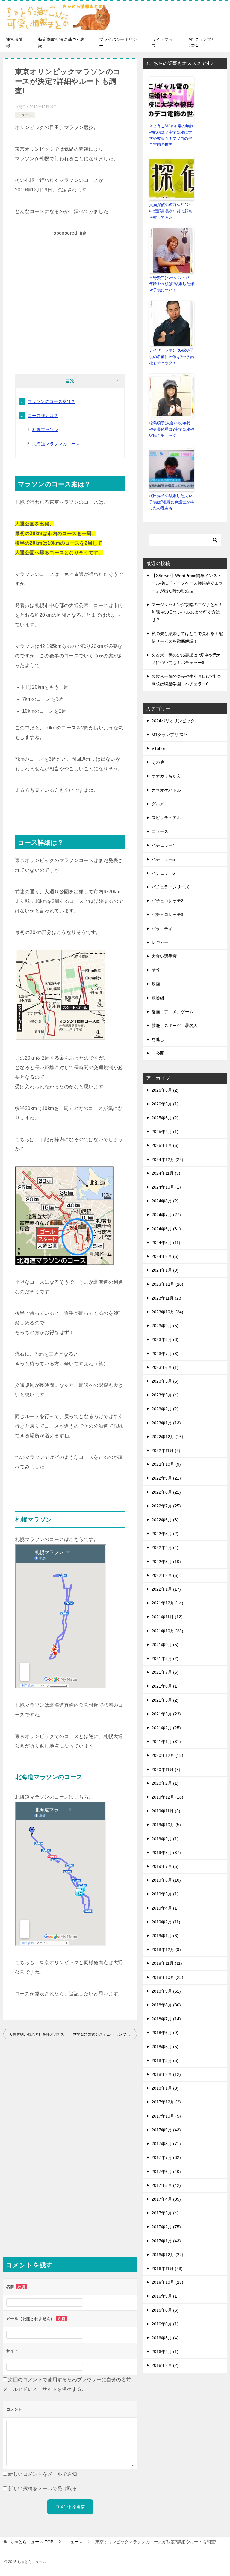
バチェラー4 (163, 845)
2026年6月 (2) (165, 1090)
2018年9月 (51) (166, 1991)
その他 (158, 762)
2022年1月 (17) (166, 1589)
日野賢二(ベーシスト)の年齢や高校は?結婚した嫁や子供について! (172, 284)
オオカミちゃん (166, 776)
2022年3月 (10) (166, 1562)
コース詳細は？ (43, 416)
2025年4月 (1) (165, 1132)
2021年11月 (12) (167, 1617)
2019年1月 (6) (165, 1936)
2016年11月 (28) (167, 2268)
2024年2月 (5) (165, 1256)
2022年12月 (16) (167, 1437)
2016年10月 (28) (167, 2282)
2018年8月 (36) (166, 2005)
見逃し (158, 1039)
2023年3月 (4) (165, 1395)
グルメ (158, 804)
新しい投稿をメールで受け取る (43, 2489)
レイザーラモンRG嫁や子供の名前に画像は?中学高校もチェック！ (172, 357)
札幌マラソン (45, 430)
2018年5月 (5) (165, 2047)
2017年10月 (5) (166, 2116)
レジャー (160, 942)
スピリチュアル (166, 818)
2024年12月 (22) (167, 1159)
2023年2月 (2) (165, 1409)
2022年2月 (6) (165, 1575)
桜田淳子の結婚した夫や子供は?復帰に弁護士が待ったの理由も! (172, 502)
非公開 (158, 1053)
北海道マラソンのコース (56, 444)
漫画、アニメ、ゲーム (172, 1012)
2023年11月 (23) (167, 1298)
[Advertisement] (70, 292)
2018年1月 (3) (165, 2088)
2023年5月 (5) (165, 1381)
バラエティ (162, 929)
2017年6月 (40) (166, 2172)
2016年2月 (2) (165, 2365)
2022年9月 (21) (166, 1478)
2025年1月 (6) (165, 1145)
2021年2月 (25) (166, 1728)
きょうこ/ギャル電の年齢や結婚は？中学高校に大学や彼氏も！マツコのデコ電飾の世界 (171, 135)
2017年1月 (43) (166, 2241)
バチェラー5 (163, 859)
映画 (156, 984)
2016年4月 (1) (165, 2352)
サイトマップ (162, 42)
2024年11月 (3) (166, 1173)
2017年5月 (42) (166, 2185)
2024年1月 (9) (165, 1270)
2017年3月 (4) (165, 2213)
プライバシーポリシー (118, 42)
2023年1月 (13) (166, 1423)
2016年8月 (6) (165, 2310)
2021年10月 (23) (167, 1631)
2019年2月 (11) (166, 1922)
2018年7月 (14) (166, 2019)
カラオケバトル (166, 790)
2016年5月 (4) (165, 2338)
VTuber (158, 748)
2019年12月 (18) (167, 1797)
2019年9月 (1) (165, 1839)
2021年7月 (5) (165, 1672)
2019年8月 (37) (166, 1853)
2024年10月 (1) (166, 1187)
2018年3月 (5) (165, 2060)
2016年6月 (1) (165, 2324)
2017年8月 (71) (166, 2144)
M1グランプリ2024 (202, 42)
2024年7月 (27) (166, 1215)
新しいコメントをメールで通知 (43, 2474)
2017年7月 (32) (166, 2157)
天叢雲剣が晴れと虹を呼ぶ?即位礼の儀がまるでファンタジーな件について (40, 2034)
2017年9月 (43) (166, 2130)
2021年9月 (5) (165, 1645)
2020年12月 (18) (167, 1755)
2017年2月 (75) (166, 2227)
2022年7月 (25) (166, 1506)
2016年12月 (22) (167, 2255)
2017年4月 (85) (166, 2199)
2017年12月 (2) (166, 2102)
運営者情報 (14, 42)
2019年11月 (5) (166, 1811)
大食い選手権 (164, 956)
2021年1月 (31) (166, 1742)
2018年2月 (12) (166, 2074)
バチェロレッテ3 (167, 915)
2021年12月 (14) (167, 1603)
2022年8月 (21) (166, 1492)
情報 (156, 970)
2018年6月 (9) (165, 2033)
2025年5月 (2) (165, 1118)
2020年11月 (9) (166, 1769)
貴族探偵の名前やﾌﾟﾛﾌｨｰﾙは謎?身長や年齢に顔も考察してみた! (171, 211)
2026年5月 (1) (165, 1104)
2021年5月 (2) (165, 1700)
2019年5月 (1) (165, 1894)
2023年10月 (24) (167, 1312)
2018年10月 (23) (167, 1977)
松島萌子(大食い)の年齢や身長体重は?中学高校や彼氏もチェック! (172, 429)
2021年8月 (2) (165, 1658)
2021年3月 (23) (166, 1714)
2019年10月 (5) (166, 1825)
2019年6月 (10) (166, 1880)
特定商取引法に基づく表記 (61, 42)
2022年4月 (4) (165, 1547)
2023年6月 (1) (165, 1367)
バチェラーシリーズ (170, 887)
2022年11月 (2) (166, 1450)
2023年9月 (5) (165, 1326)
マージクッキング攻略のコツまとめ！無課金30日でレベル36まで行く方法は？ (187, 612)
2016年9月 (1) (165, 2296)
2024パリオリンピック (173, 721)
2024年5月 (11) (166, 1243)
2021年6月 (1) (165, 1686)
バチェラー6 (163, 873)
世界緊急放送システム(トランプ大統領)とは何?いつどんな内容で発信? (105, 2034)
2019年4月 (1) (165, 1908)
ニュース (25, 115)
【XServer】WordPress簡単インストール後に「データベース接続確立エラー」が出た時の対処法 (187, 583)
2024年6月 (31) (166, 1229)
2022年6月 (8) (165, 1520)
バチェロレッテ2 (167, 901)
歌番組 (158, 998)
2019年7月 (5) (165, 1866)
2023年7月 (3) (165, 1354)
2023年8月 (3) (165, 1339)
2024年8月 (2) (165, 1201)
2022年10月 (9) (166, 1464)
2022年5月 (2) (165, 1534)
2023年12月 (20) (167, 1284)
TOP (32, 2542)
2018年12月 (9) (166, 1949)
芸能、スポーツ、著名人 (175, 1026)
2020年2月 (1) (165, 1783)
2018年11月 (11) (167, 1963)
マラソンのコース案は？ (52, 401)
